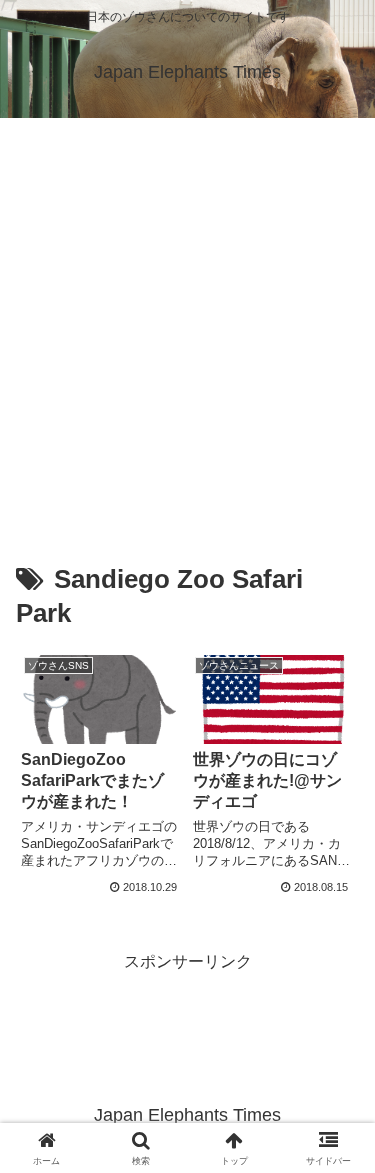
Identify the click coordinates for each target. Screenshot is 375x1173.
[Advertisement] (187, 315)
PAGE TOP (344, 1121)
